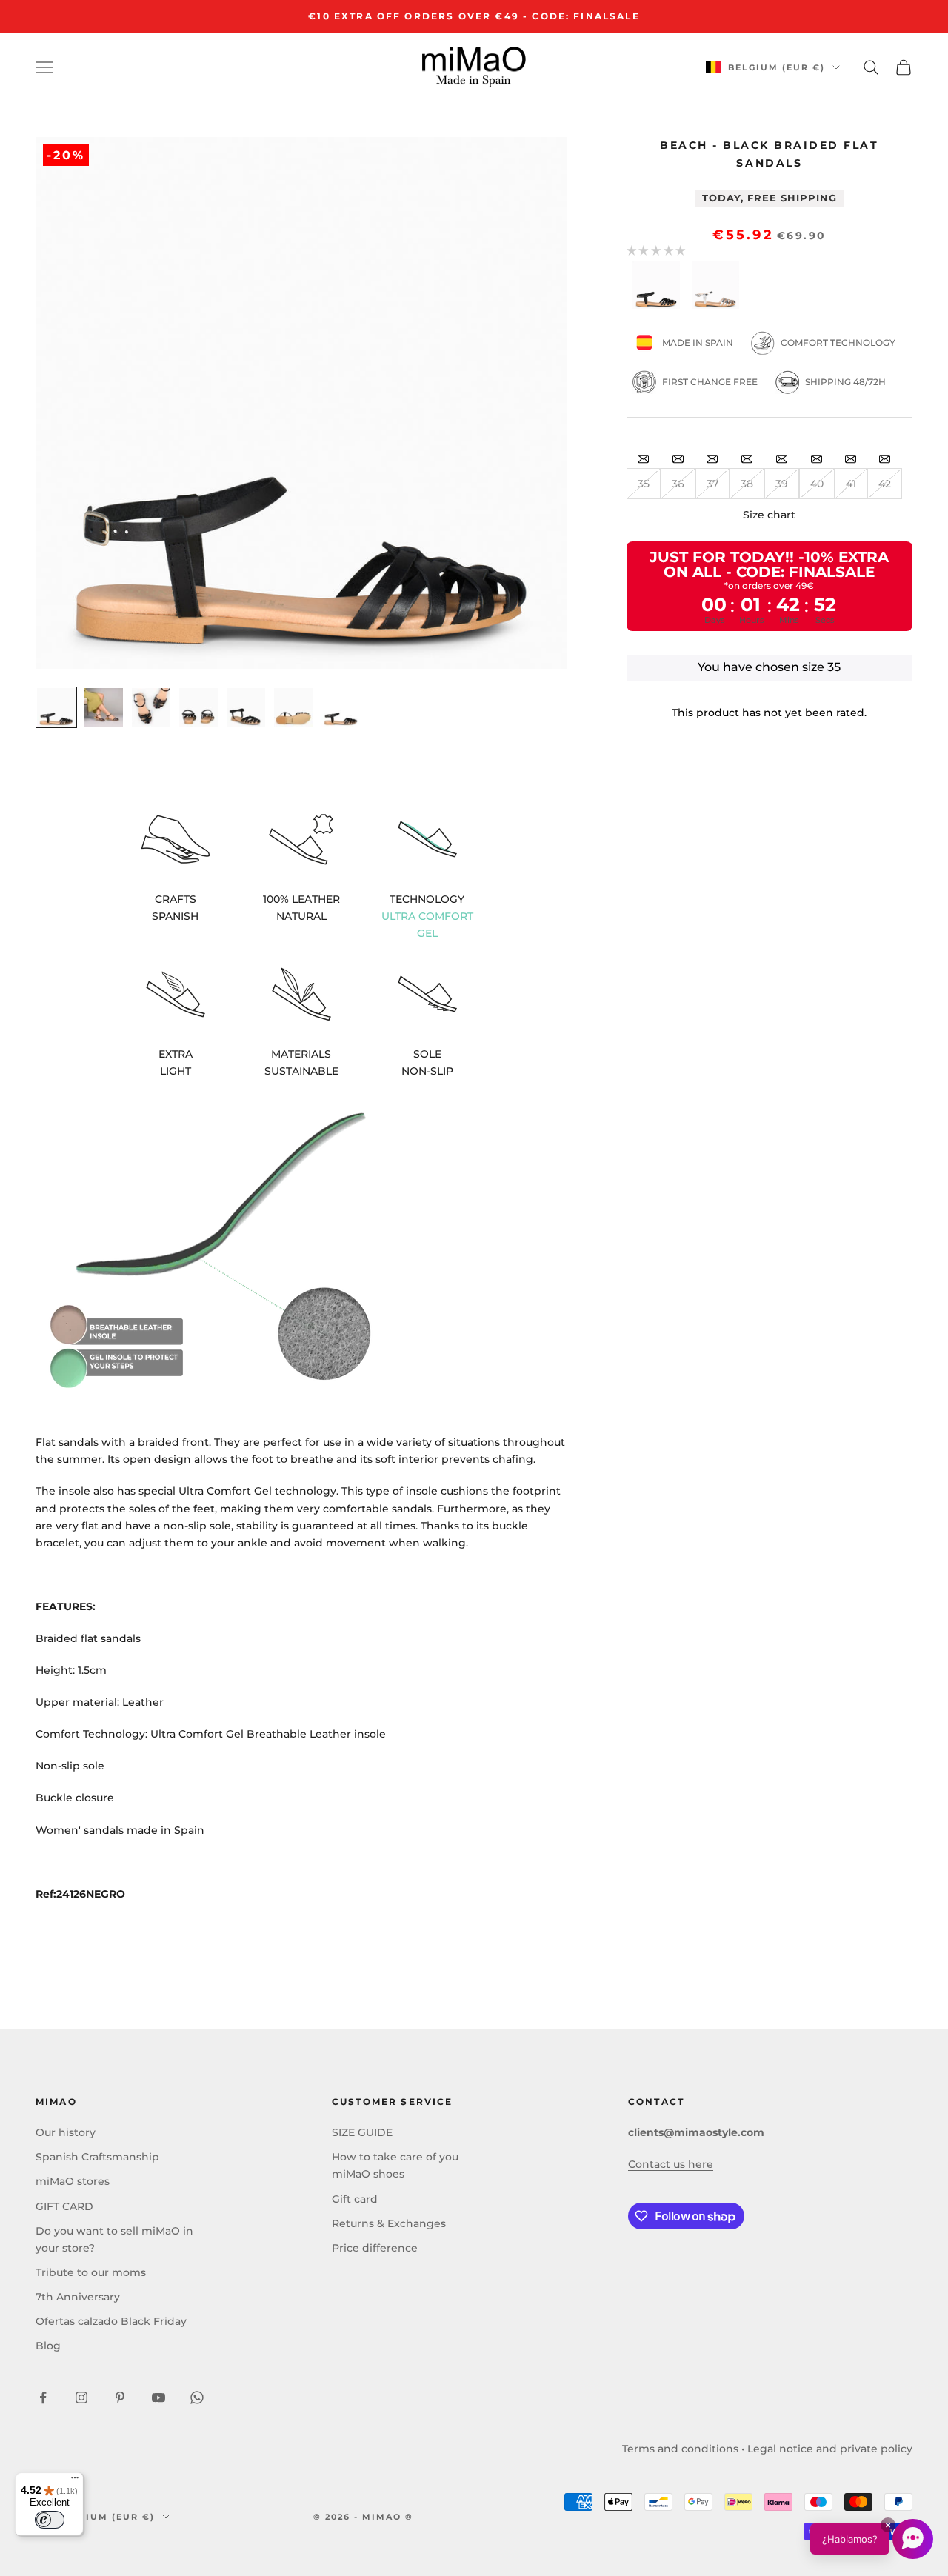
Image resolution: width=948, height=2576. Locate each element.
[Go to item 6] (293, 707)
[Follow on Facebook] (43, 2398)
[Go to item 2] (104, 707)
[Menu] (75, 2481)
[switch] (50, 2520)
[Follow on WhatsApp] (197, 2398)
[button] (872, 2539)
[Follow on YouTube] (158, 2398)
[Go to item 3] (151, 707)
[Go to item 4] (198, 707)
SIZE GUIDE (362, 2132)
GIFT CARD (64, 2206)
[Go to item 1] (56, 707)
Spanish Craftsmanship (97, 2157)
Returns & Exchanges (389, 2223)
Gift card (355, 2199)
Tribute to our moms (91, 2272)
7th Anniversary (78, 2297)
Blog (48, 2346)
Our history (66, 2132)
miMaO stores (73, 2181)
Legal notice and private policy (830, 2449)
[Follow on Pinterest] (120, 2398)
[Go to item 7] (341, 707)
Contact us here (671, 2164)
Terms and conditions (680, 2449)
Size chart (769, 515)
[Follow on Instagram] (81, 2398)
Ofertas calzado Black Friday (111, 2321)
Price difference (375, 2248)
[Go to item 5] (246, 707)
